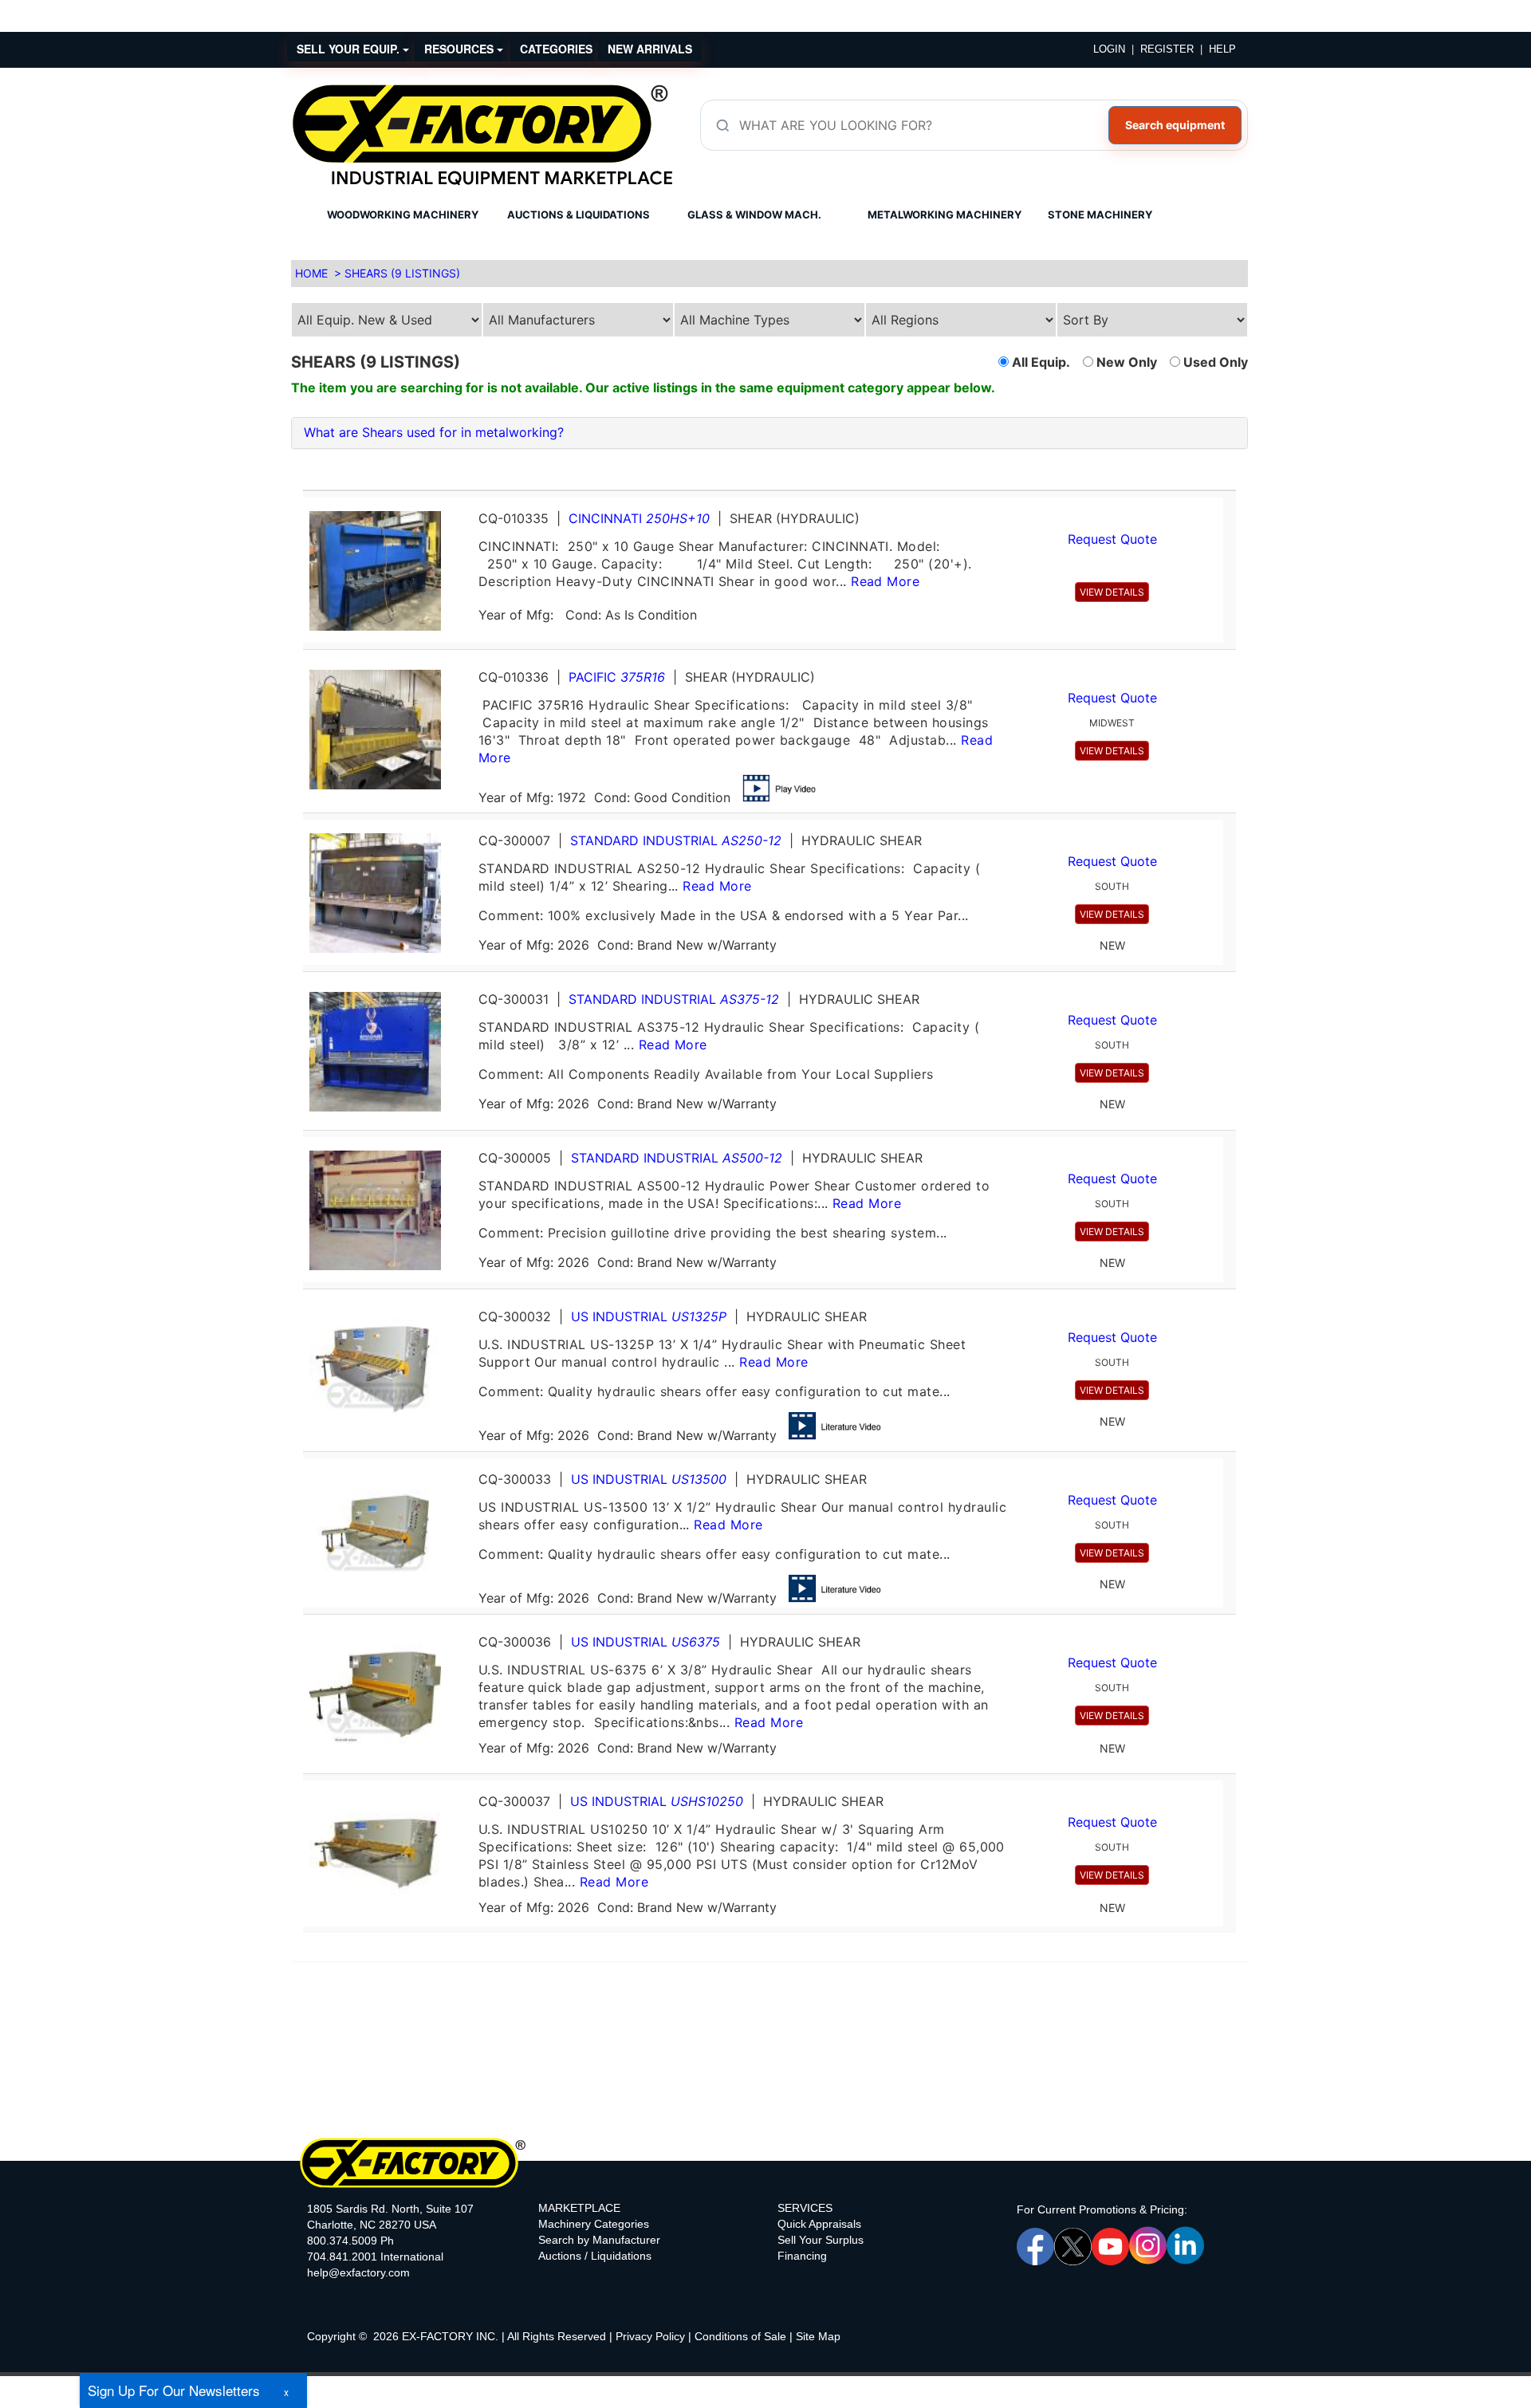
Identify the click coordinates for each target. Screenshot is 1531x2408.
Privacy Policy (650, 2336)
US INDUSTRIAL (649, 1316)
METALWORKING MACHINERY (945, 214)
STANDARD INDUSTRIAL (676, 840)
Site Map (818, 2336)
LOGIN (1109, 49)
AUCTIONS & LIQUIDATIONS (579, 214)
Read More (885, 581)
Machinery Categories (594, 2224)
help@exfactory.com (358, 2272)
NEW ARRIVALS (650, 49)
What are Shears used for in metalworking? (434, 432)
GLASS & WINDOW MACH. (754, 214)
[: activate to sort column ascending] (763, 484)
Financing (802, 2256)
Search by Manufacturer (599, 2240)
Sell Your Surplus (821, 2240)
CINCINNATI (639, 518)
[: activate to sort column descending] (1230, 484)
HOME (311, 273)
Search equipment (1175, 125)
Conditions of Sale (740, 2336)
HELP (1222, 49)
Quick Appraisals (819, 2224)
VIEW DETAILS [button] (1112, 592)
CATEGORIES (556, 49)
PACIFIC (617, 677)
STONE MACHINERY (1100, 214)
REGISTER (1167, 49)
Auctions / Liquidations (595, 2256)
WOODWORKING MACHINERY (403, 214)
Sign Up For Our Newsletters (174, 2390)
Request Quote (1112, 539)
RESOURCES (460, 49)
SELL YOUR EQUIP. (350, 49)
